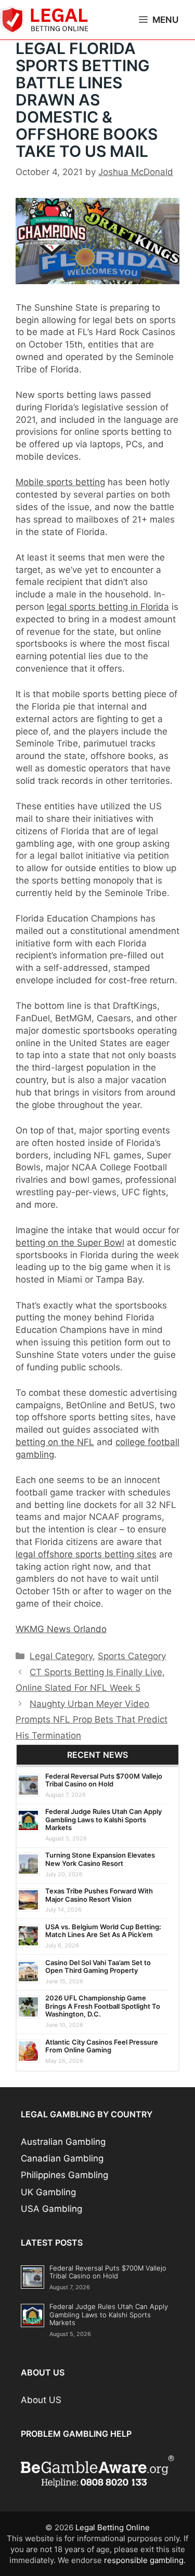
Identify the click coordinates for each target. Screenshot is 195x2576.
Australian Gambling (63, 2142)
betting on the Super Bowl (70, 1243)
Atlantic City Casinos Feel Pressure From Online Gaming (102, 2046)
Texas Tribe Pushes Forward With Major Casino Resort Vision (99, 1895)
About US (41, 2400)
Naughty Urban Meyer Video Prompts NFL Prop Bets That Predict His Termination (92, 1720)
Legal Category (61, 1656)
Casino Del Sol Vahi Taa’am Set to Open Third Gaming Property (98, 1967)
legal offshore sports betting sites (86, 1554)
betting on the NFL (55, 1442)
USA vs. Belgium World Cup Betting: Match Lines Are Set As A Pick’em (103, 1931)
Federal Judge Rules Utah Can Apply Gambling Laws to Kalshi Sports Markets (103, 1819)
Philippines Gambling (64, 2175)
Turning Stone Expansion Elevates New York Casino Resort (100, 1859)
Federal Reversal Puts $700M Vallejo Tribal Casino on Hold (104, 1780)
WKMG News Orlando (61, 1629)
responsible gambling (144, 2560)
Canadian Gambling (62, 2158)
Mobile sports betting (60, 482)
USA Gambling (51, 2209)
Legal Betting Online (113, 2527)
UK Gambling (48, 2192)
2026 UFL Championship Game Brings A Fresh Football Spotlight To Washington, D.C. (103, 2006)
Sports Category (132, 1656)
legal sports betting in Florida (108, 607)
